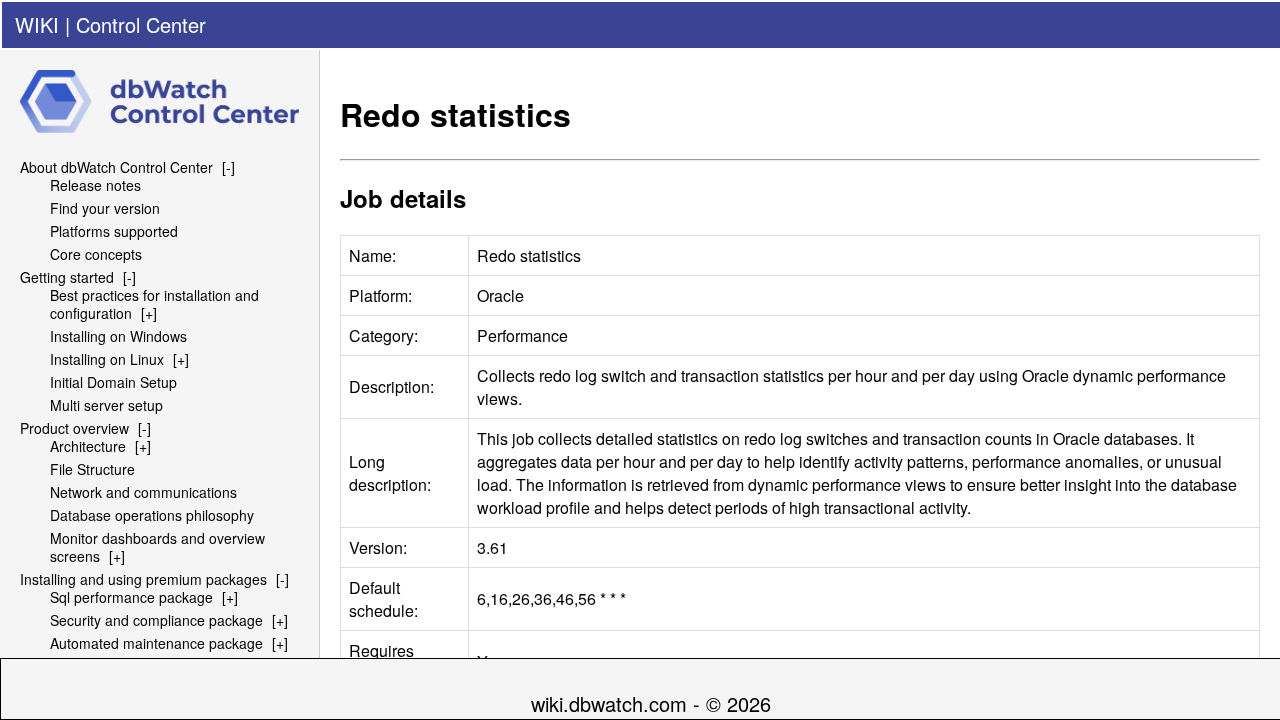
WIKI (37, 24)
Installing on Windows (118, 336)
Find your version (105, 208)
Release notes (95, 185)
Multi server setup (106, 405)
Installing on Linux (107, 359)
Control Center (141, 24)
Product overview (74, 428)
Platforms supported (114, 231)
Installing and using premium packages (143, 579)
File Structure (92, 469)
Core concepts (96, 254)
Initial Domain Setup (113, 382)
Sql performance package (131, 597)
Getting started (67, 277)
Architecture (88, 446)
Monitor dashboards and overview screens (157, 547)
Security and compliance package (156, 620)
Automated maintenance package (156, 643)
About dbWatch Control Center (116, 167)
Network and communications (143, 492)
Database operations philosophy (152, 515)
